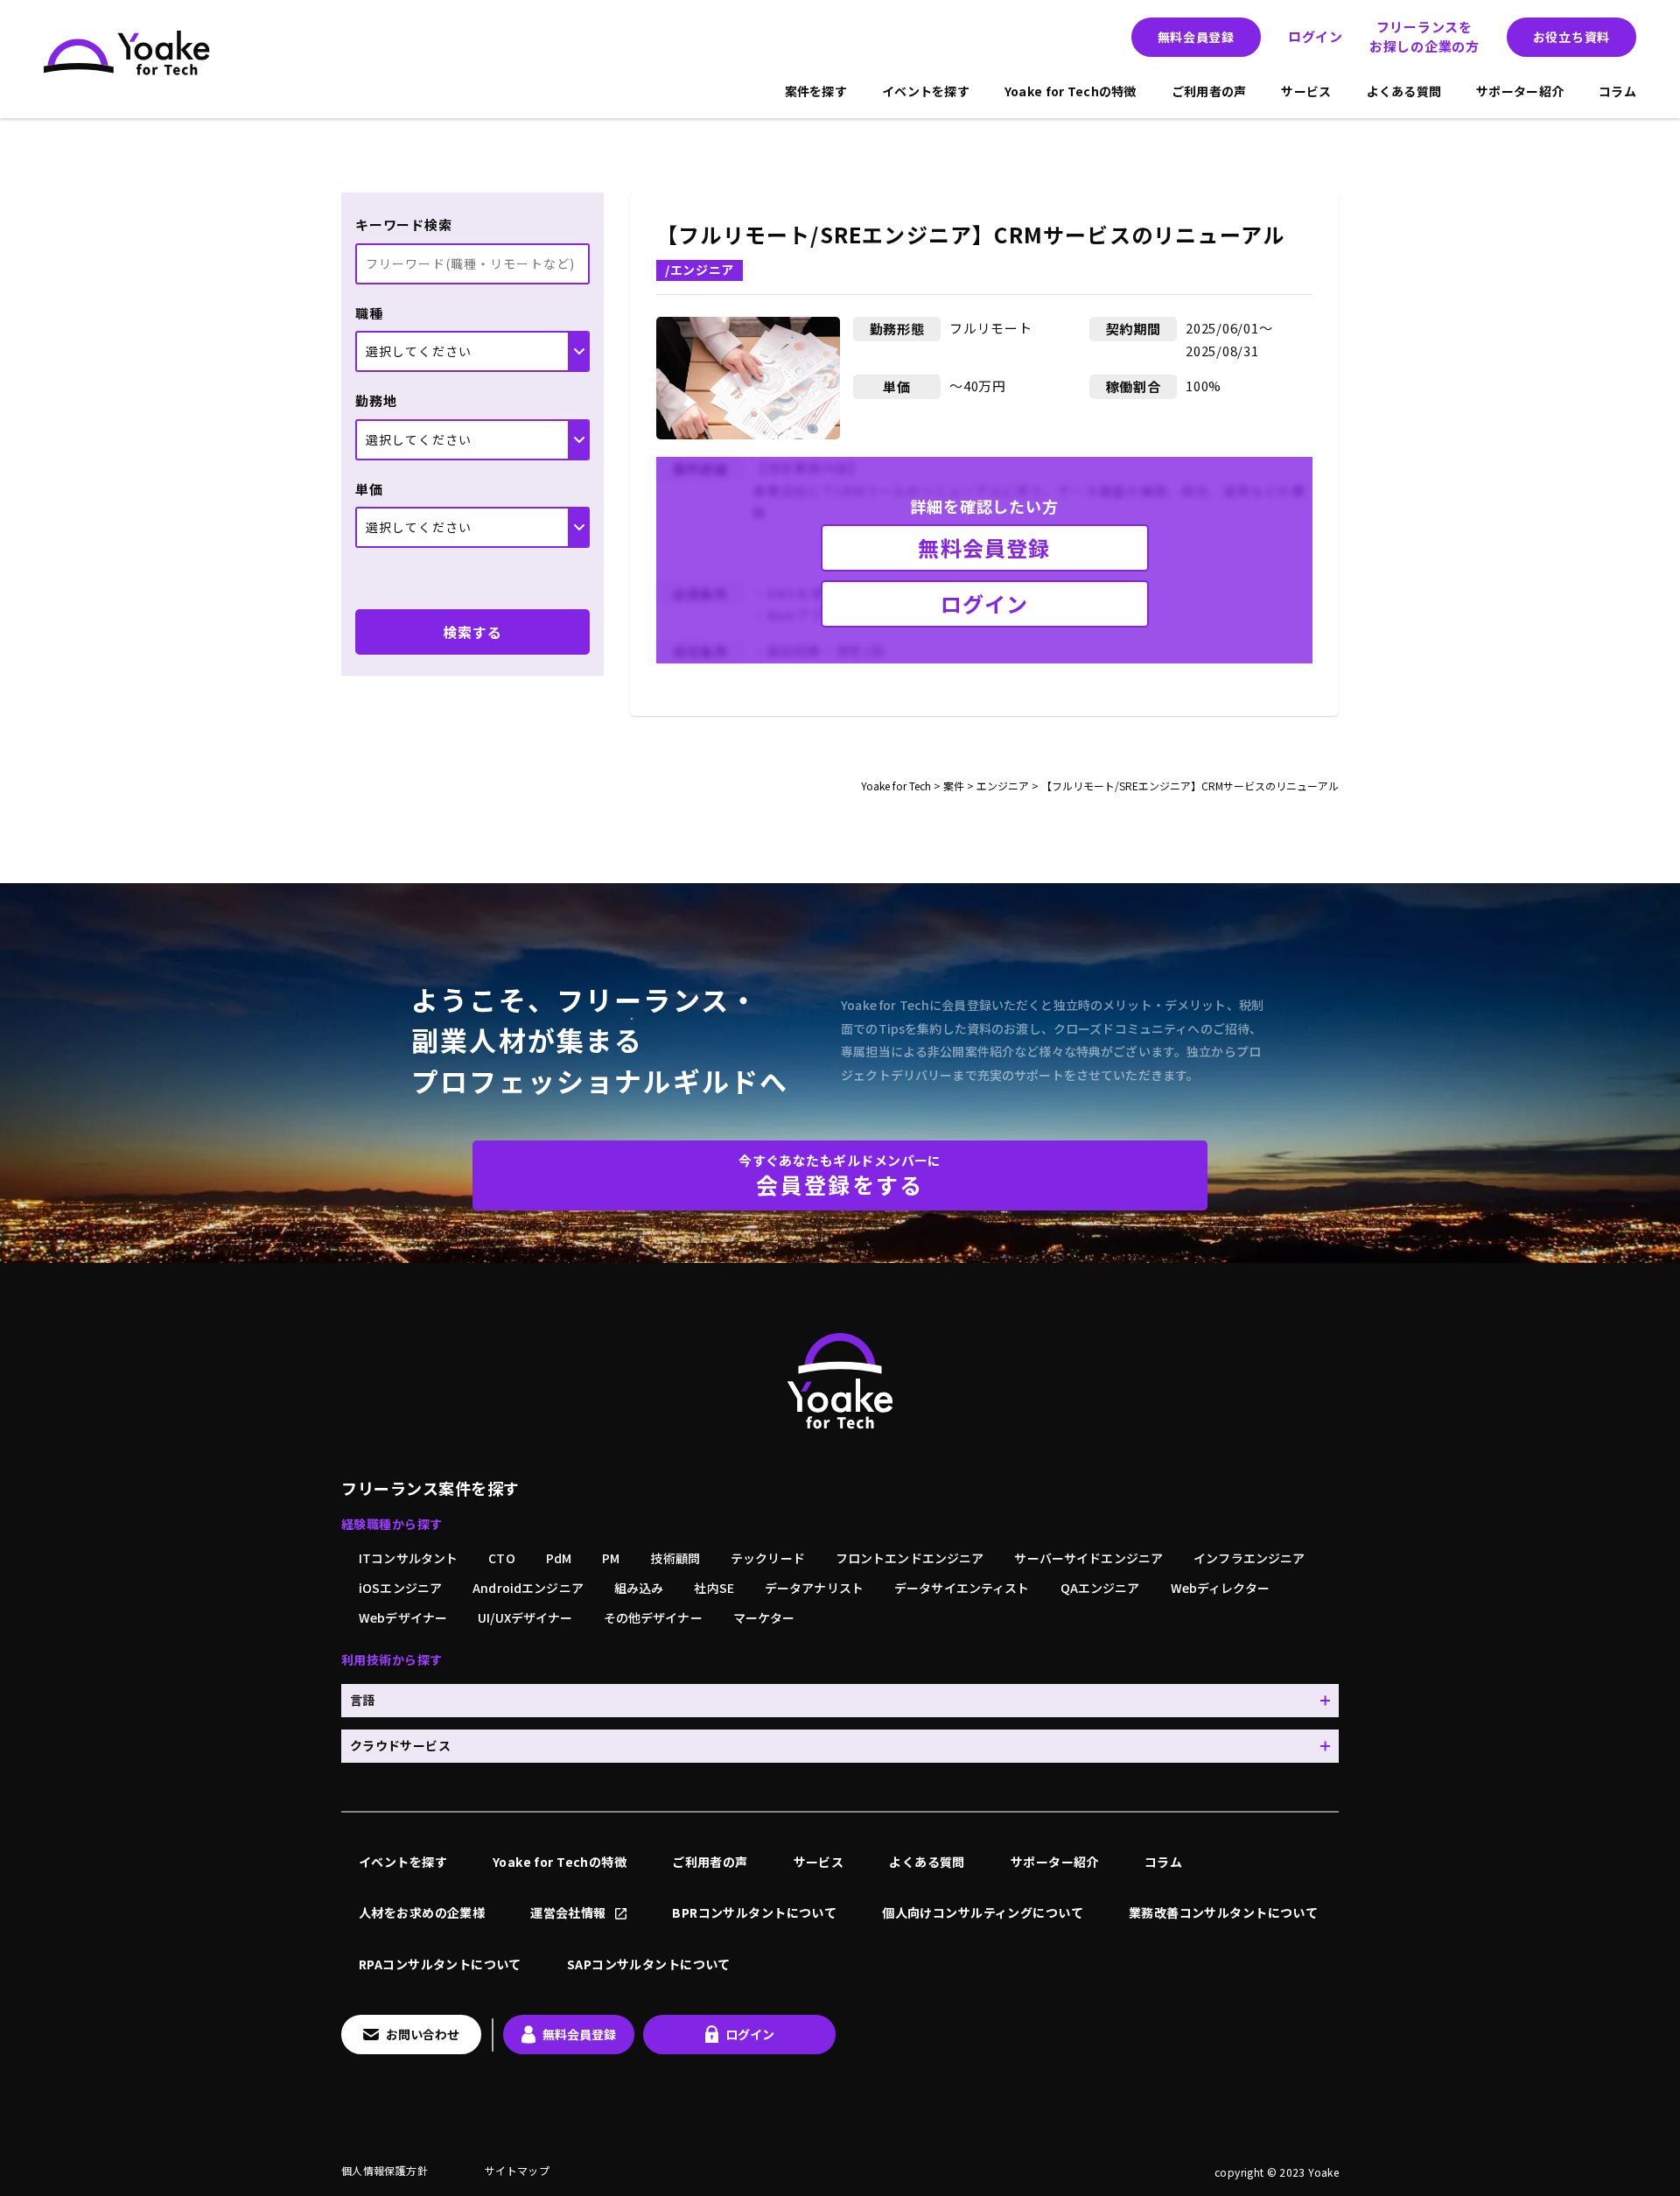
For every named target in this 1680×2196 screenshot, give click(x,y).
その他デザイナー (653, 1617)
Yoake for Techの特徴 (1071, 91)
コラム (1617, 91)
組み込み (639, 1588)
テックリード (768, 1558)
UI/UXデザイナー (525, 1617)
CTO (501, 1558)
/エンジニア (700, 270)
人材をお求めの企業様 (422, 1912)
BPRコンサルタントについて (754, 1912)
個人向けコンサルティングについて (983, 1912)
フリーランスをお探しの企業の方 (1424, 37)
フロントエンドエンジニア (910, 1558)
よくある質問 (1404, 91)
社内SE (714, 1588)
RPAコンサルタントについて (440, 1964)
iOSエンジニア (400, 1588)
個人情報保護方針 (385, 2170)
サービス (1306, 91)
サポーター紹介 (1520, 91)
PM (611, 1558)
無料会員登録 (1196, 37)
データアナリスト (814, 1588)
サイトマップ (517, 2170)
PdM (559, 1558)
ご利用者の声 (1209, 91)
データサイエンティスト (962, 1588)
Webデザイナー (403, 1617)
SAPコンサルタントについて (649, 1964)
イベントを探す (926, 91)
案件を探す (816, 91)
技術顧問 (675, 1558)
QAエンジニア (1100, 1588)
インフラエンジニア (1249, 1558)
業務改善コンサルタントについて (1223, 1912)
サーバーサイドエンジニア (1088, 1558)
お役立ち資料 (1571, 37)
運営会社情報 (568, 1912)
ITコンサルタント (408, 1558)
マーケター (764, 1617)
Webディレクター (1220, 1588)
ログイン (1316, 36)
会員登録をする (840, 1175)
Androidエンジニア (528, 1588)
